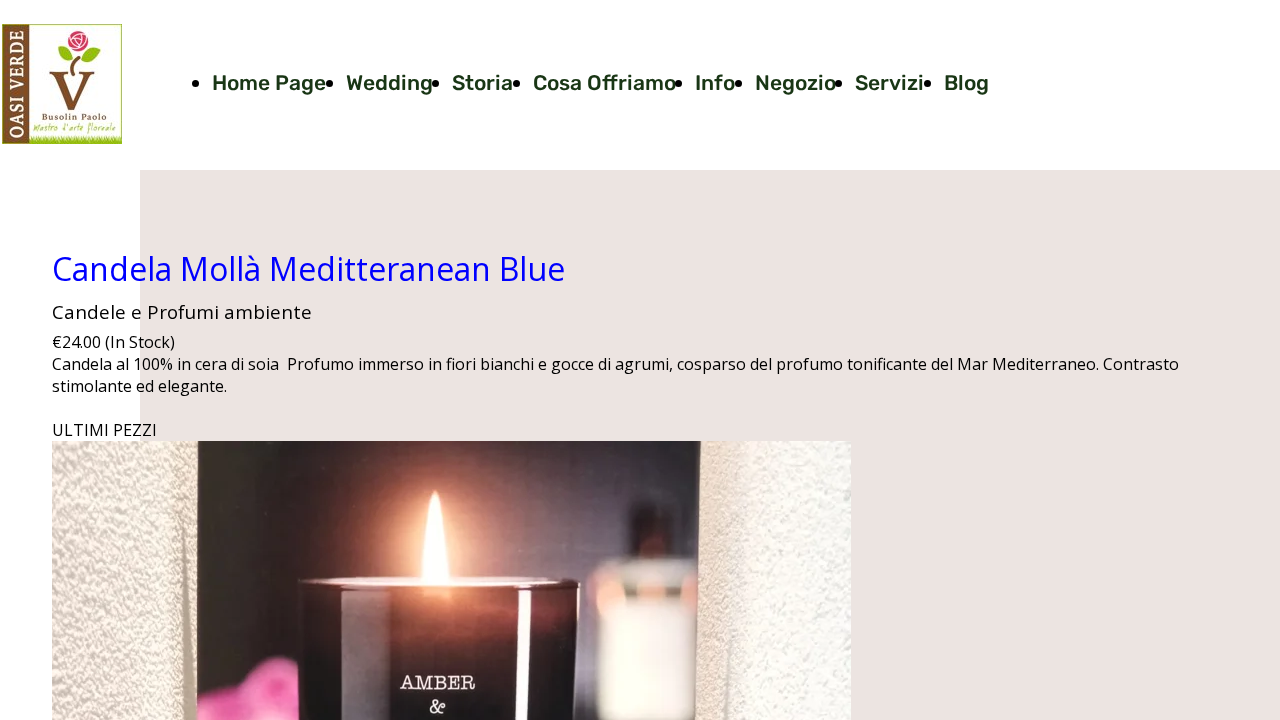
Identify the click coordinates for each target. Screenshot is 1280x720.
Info (715, 82)
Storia (482, 82)
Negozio (795, 82)
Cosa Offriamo (604, 82)
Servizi (889, 82)
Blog (966, 82)
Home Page (269, 82)
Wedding (389, 82)
